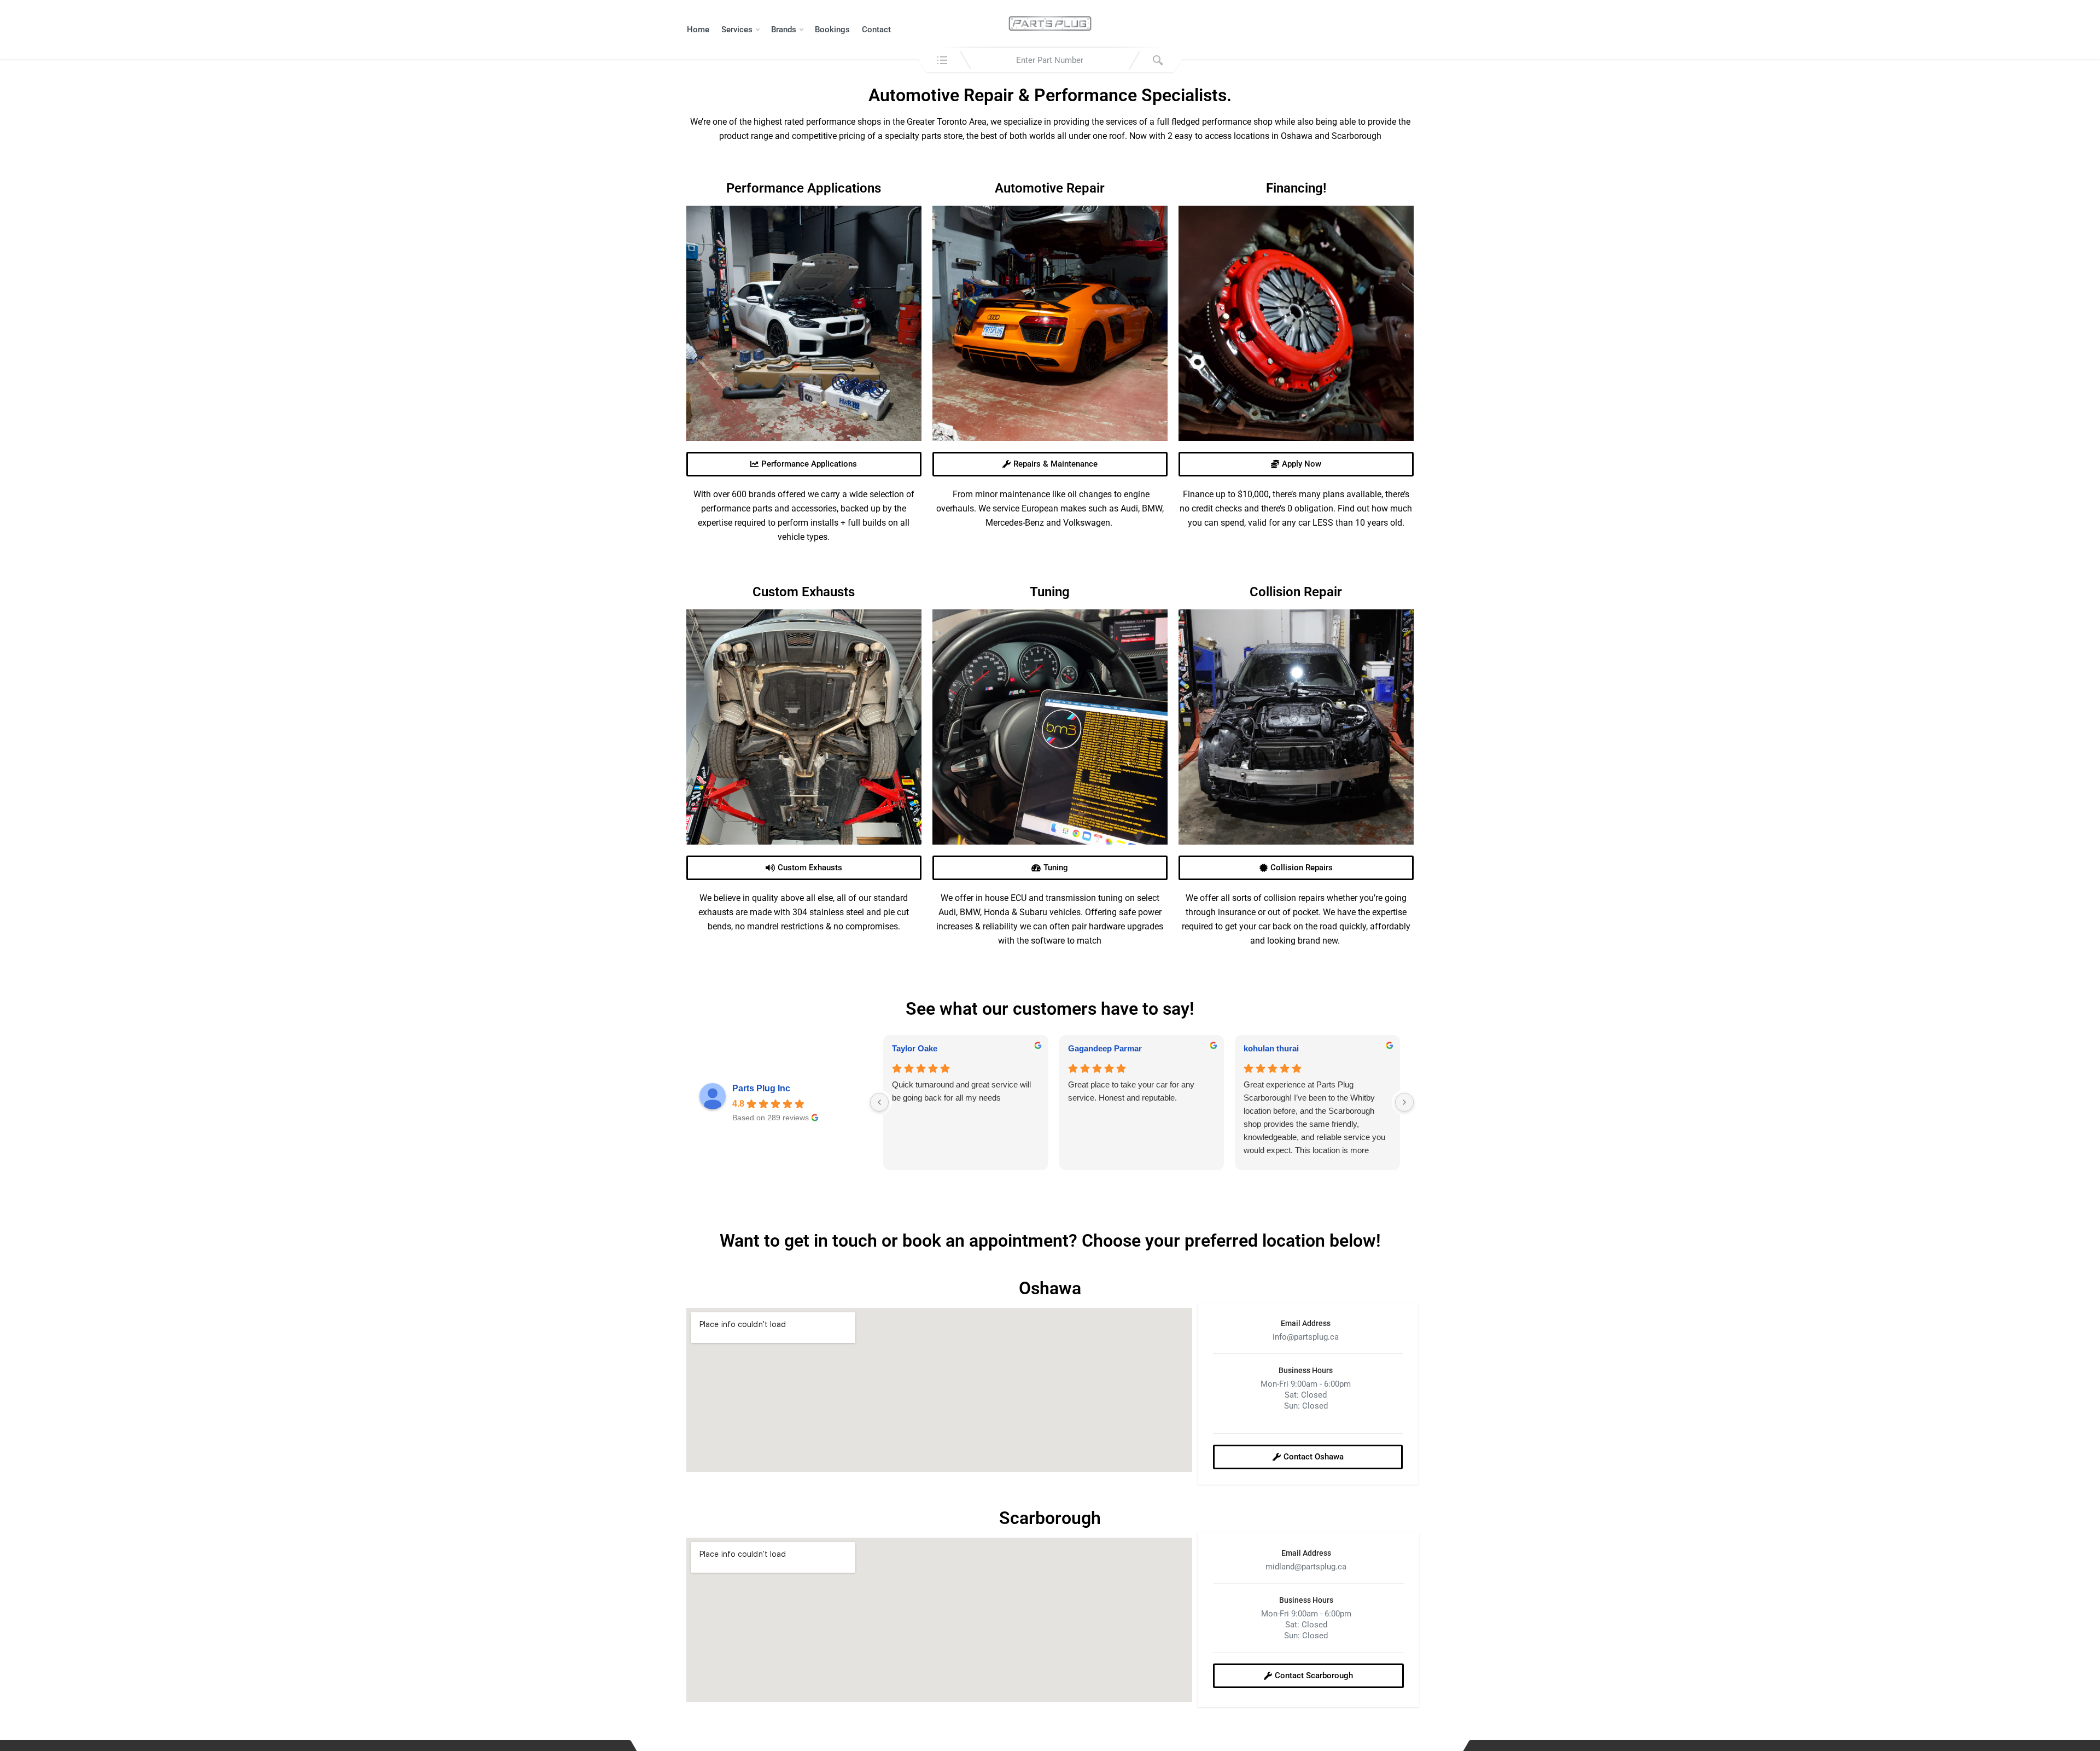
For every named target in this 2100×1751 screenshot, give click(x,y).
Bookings (832, 30)
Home (698, 30)
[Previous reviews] (879, 1102)
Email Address (1306, 1323)
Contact (876, 30)
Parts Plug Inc (761, 1088)
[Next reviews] (1404, 1102)
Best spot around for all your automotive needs (1315, 1091)
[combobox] (1050, 60)
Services (737, 30)
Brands (784, 30)
